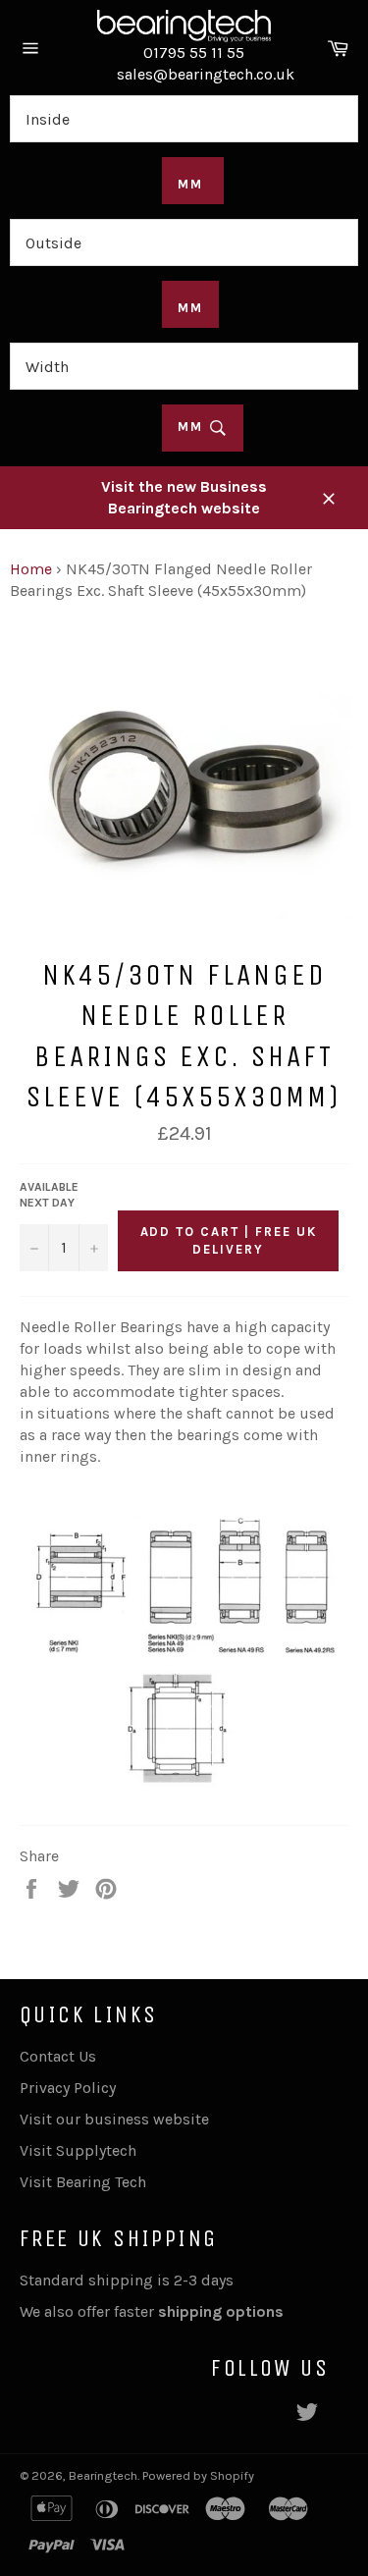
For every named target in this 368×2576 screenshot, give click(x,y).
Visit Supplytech (78, 2150)
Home (31, 569)
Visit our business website (114, 2119)
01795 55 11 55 (194, 53)
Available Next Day (49, 1195)
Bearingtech (103, 2475)
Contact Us (58, 2056)
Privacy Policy (68, 2088)
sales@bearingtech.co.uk (206, 74)
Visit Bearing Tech (83, 2182)
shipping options (223, 2311)
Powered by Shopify (198, 2475)
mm (193, 427)
